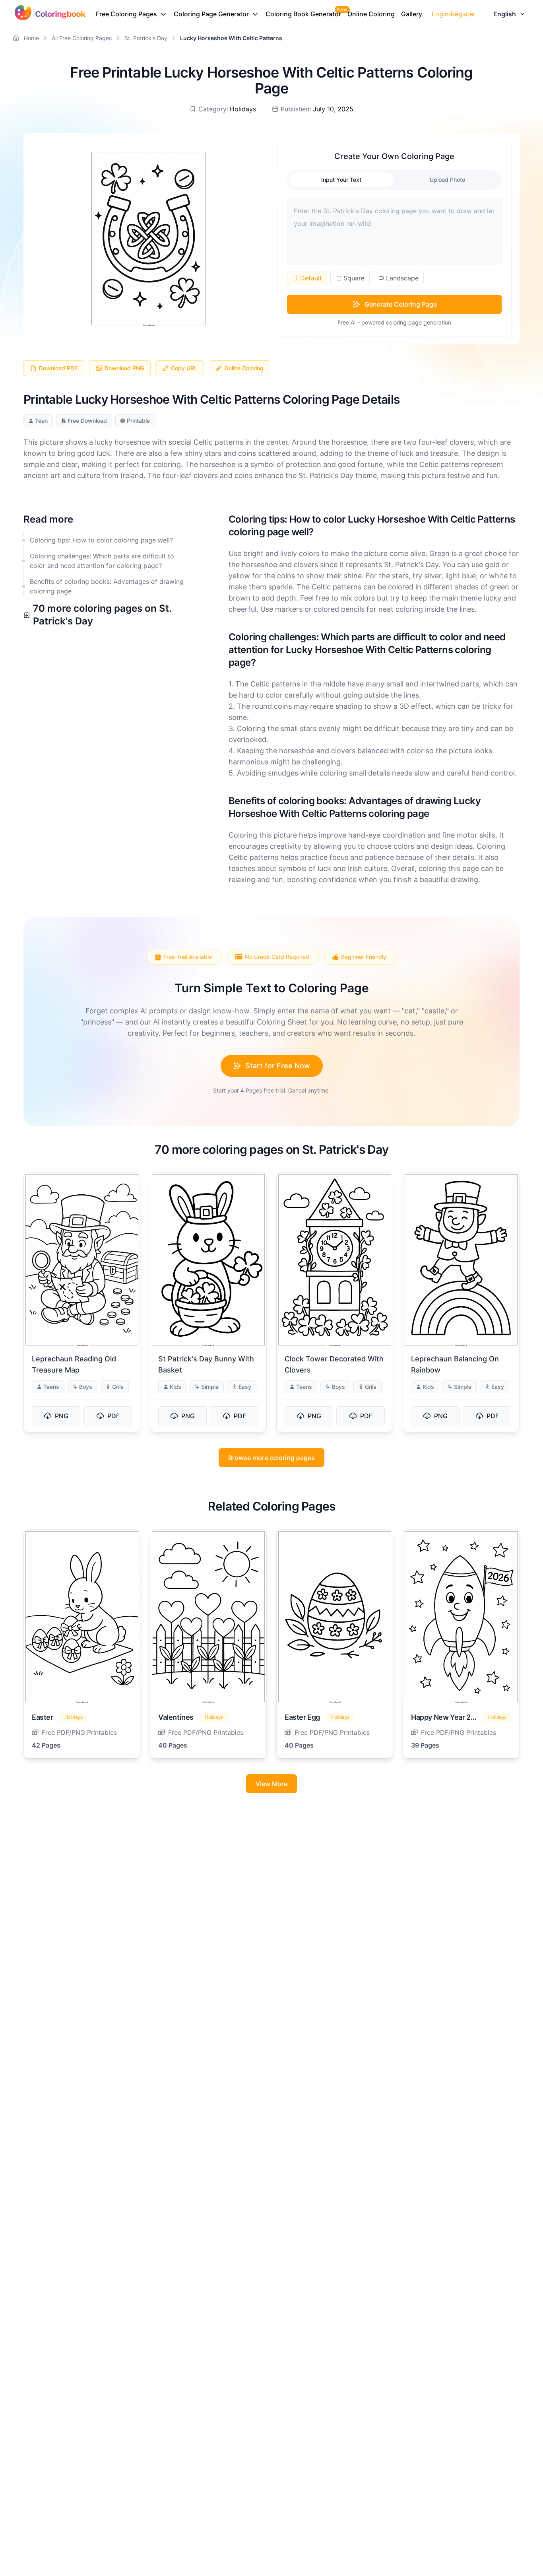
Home (31, 38)
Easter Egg (302, 1717)
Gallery (412, 14)
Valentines (176, 1717)
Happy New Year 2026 (447, 1717)
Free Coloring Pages (126, 14)
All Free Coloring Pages (82, 38)
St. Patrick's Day (146, 38)
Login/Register (454, 14)
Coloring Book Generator (303, 14)
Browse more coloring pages (271, 1458)
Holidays (243, 109)
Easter (43, 1717)
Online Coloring (371, 14)
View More (271, 1784)
